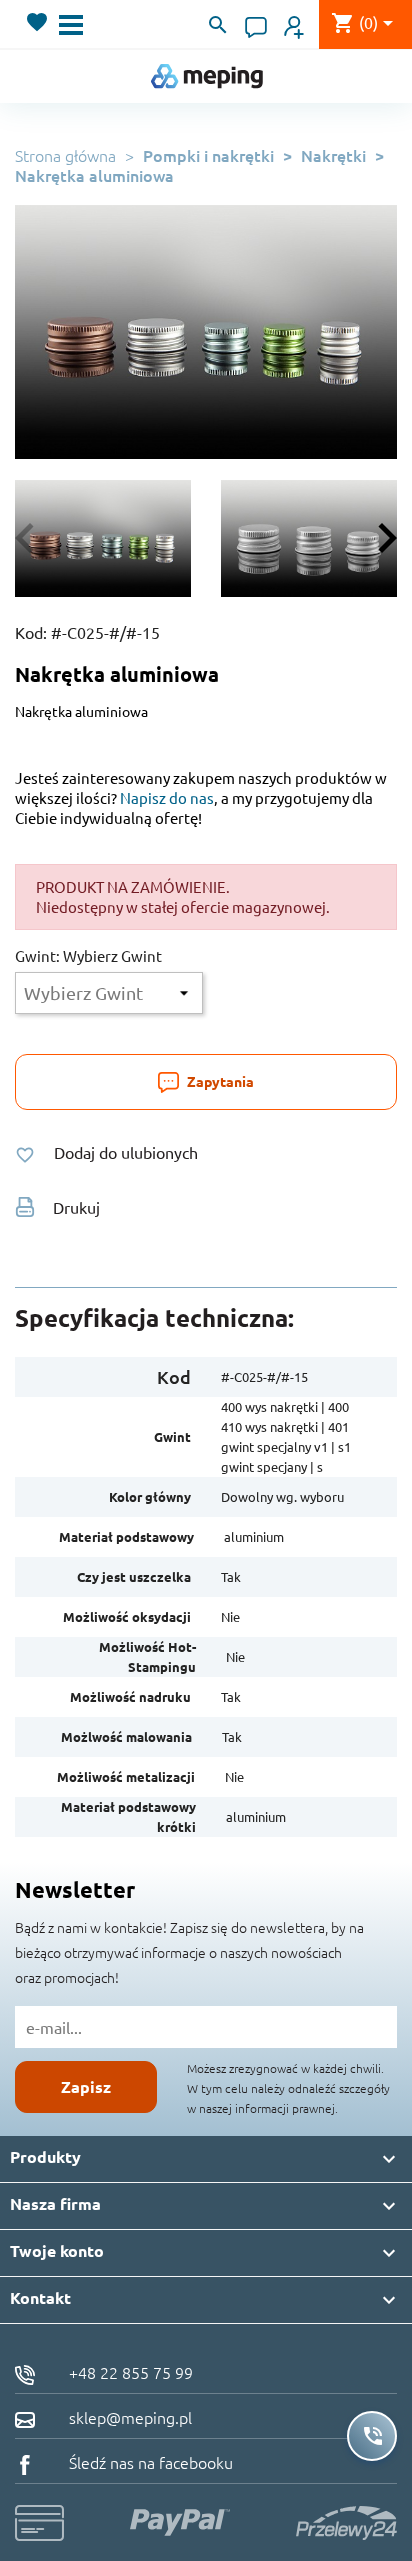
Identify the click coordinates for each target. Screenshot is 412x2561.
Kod (174, 1377)
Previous (35, 538)
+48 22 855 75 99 (129, 2372)
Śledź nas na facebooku (149, 2462)
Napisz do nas (167, 797)
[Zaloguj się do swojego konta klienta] (294, 25)
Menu (71, 25)
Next (377, 538)
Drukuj (76, 1207)
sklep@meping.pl (128, 2417)
